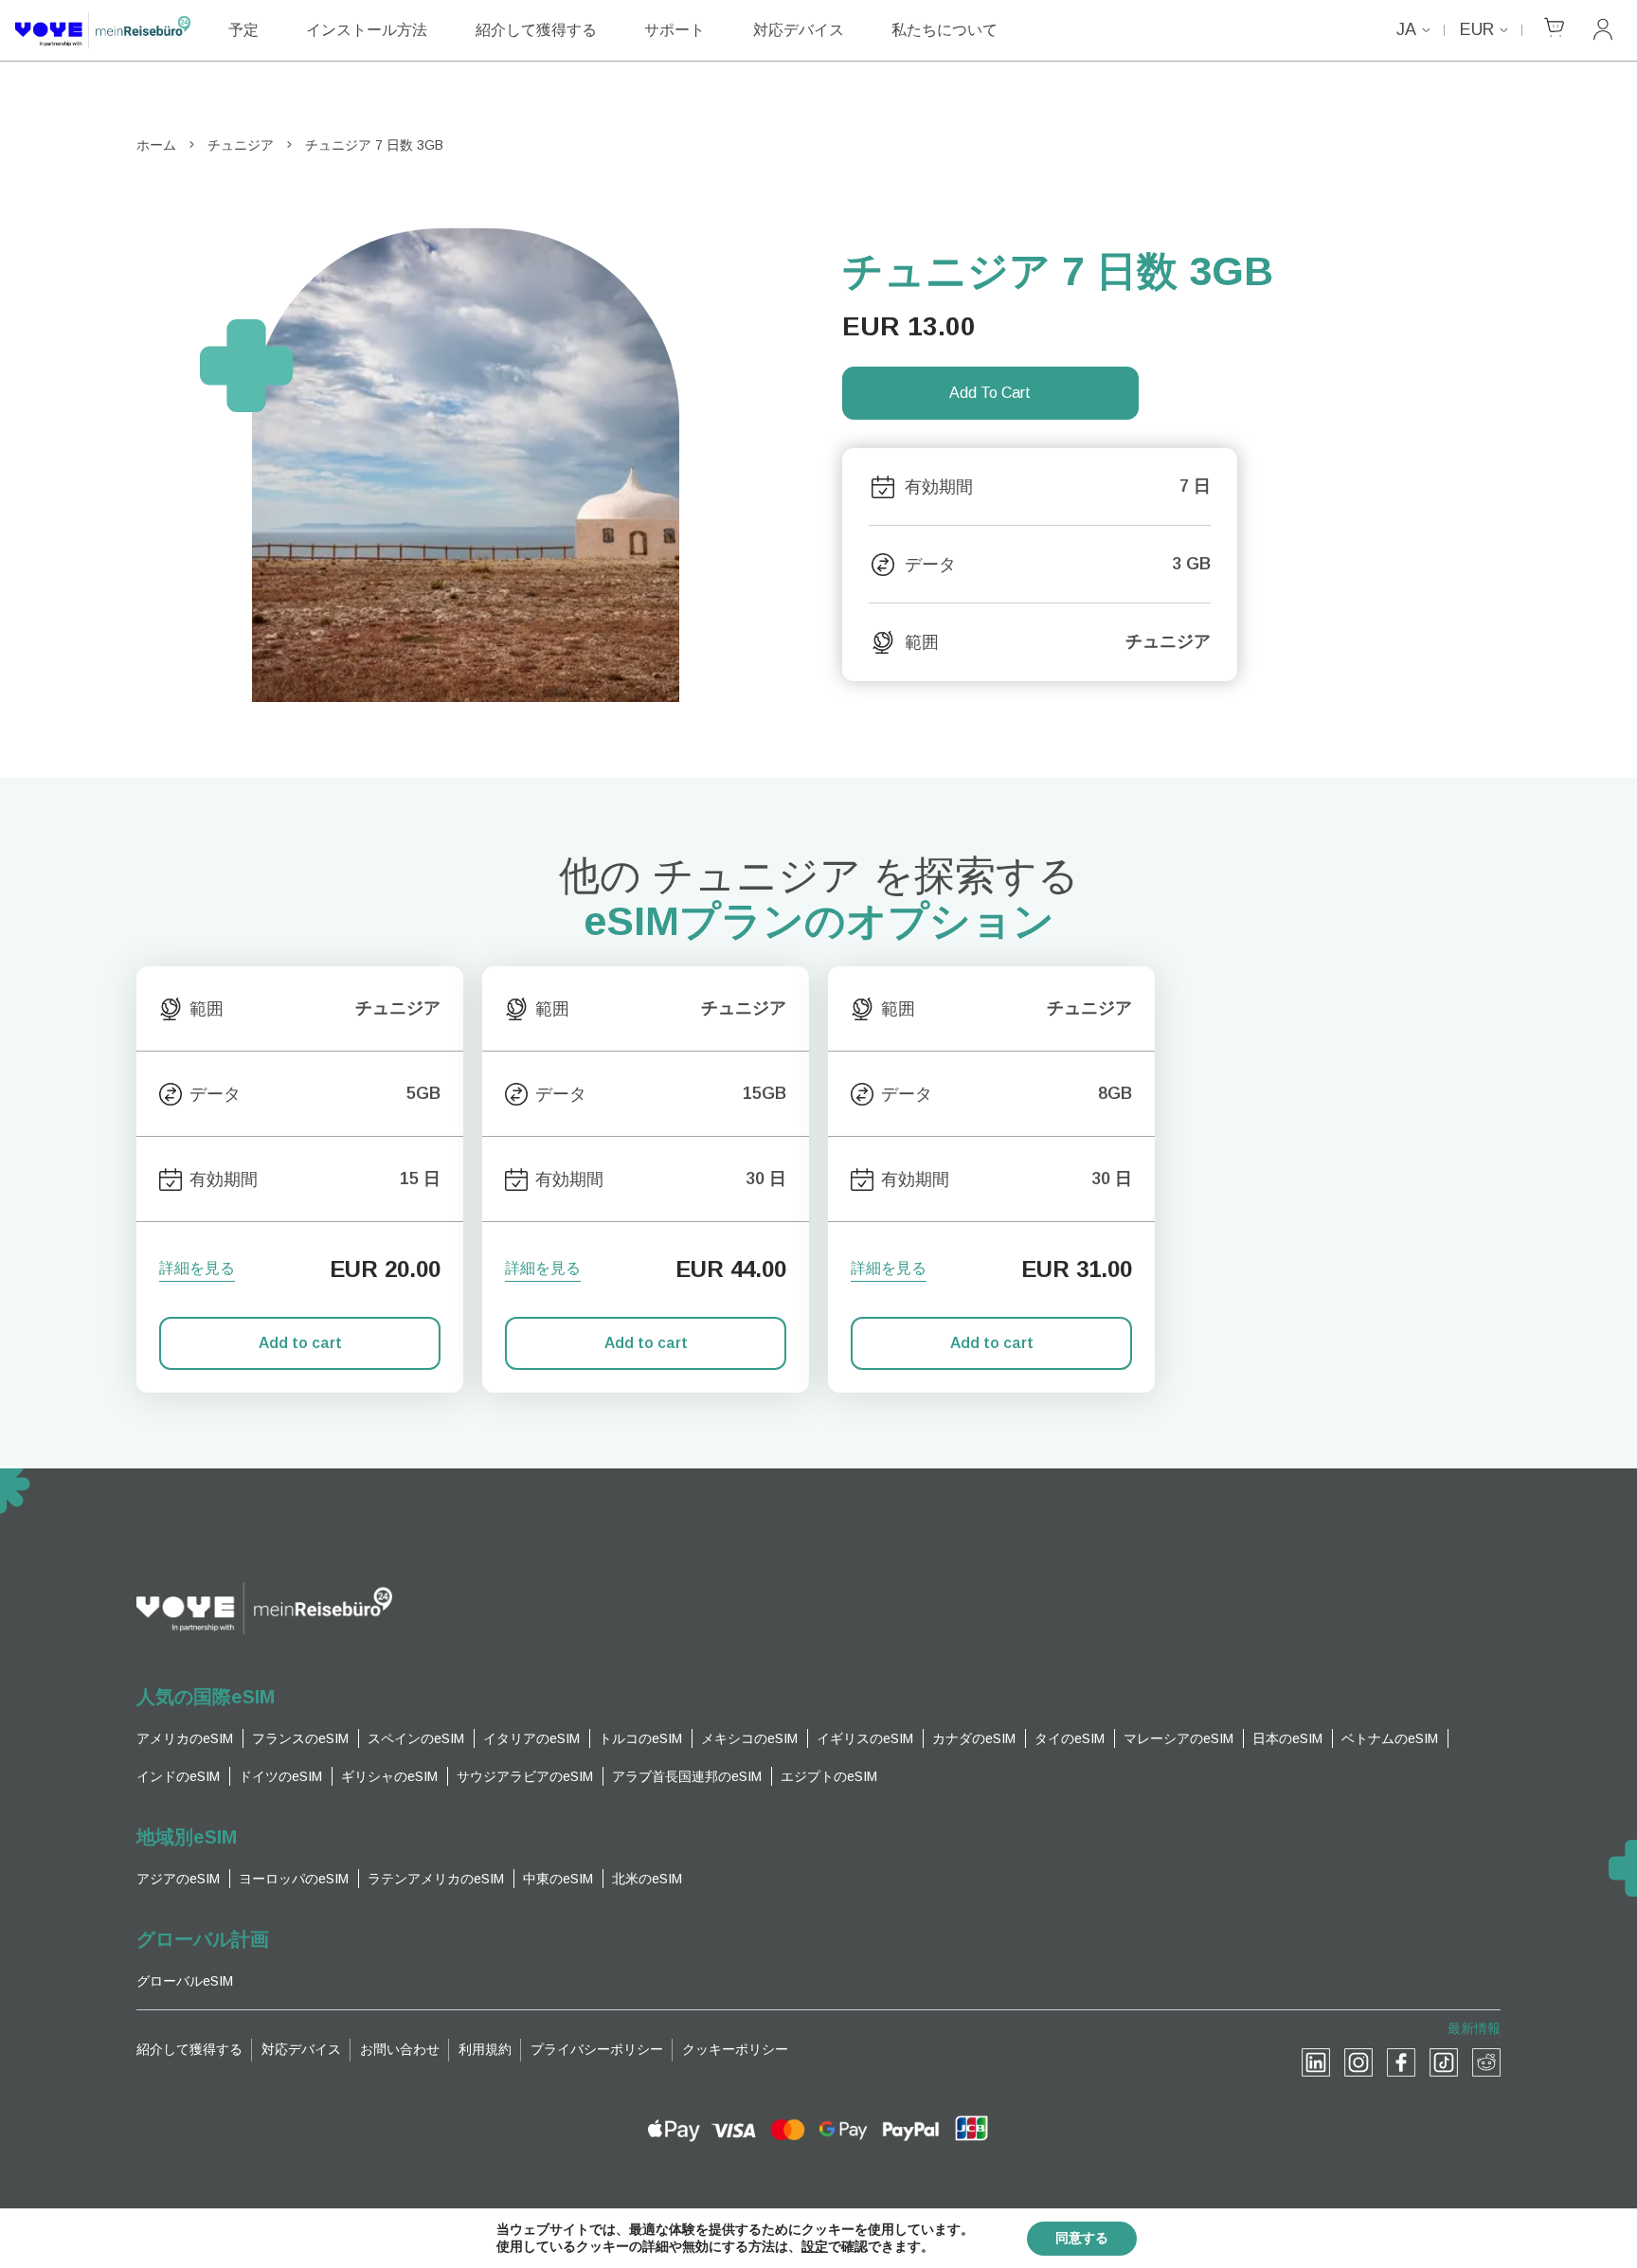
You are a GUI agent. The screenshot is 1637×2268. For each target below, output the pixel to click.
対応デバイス (799, 30)
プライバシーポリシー (597, 2049)
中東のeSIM (558, 1879)
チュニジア (241, 145)
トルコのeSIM (640, 1738)
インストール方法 (367, 30)
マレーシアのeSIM (1178, 1738)
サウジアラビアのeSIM (525, 1776)
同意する (1082, 2238)
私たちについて (944, 30)
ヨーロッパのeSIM (294, 1879)
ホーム (156, 145)
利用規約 (485, 2049)
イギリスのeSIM (865, 1738)
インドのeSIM (178, 1776)
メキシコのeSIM (749, 1738)
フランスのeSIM (300, 1738)
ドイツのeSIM (280, 1776)
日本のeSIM (1287, 1738)
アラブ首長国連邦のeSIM (687, 1776)
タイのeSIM (1070, 1738)
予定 (243, 30)
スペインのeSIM (416, 1738)
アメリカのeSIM (185, 1738)
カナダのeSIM (974, 1738)
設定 (815, 2247)
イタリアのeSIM (531, 1738)
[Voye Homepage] (103, 30)
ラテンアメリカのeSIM (436, 1879)
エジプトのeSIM (829, 1776)
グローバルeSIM (185, 1981)
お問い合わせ (400, 2049)
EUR (1477, 29)
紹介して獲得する (536, 30)
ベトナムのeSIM (1390, 1738)
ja (1406, 29)
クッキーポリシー (735, 2049)
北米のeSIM (647, 1879)
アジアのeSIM (178, 1879)
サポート (675, 30)
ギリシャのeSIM (389, 1776)
